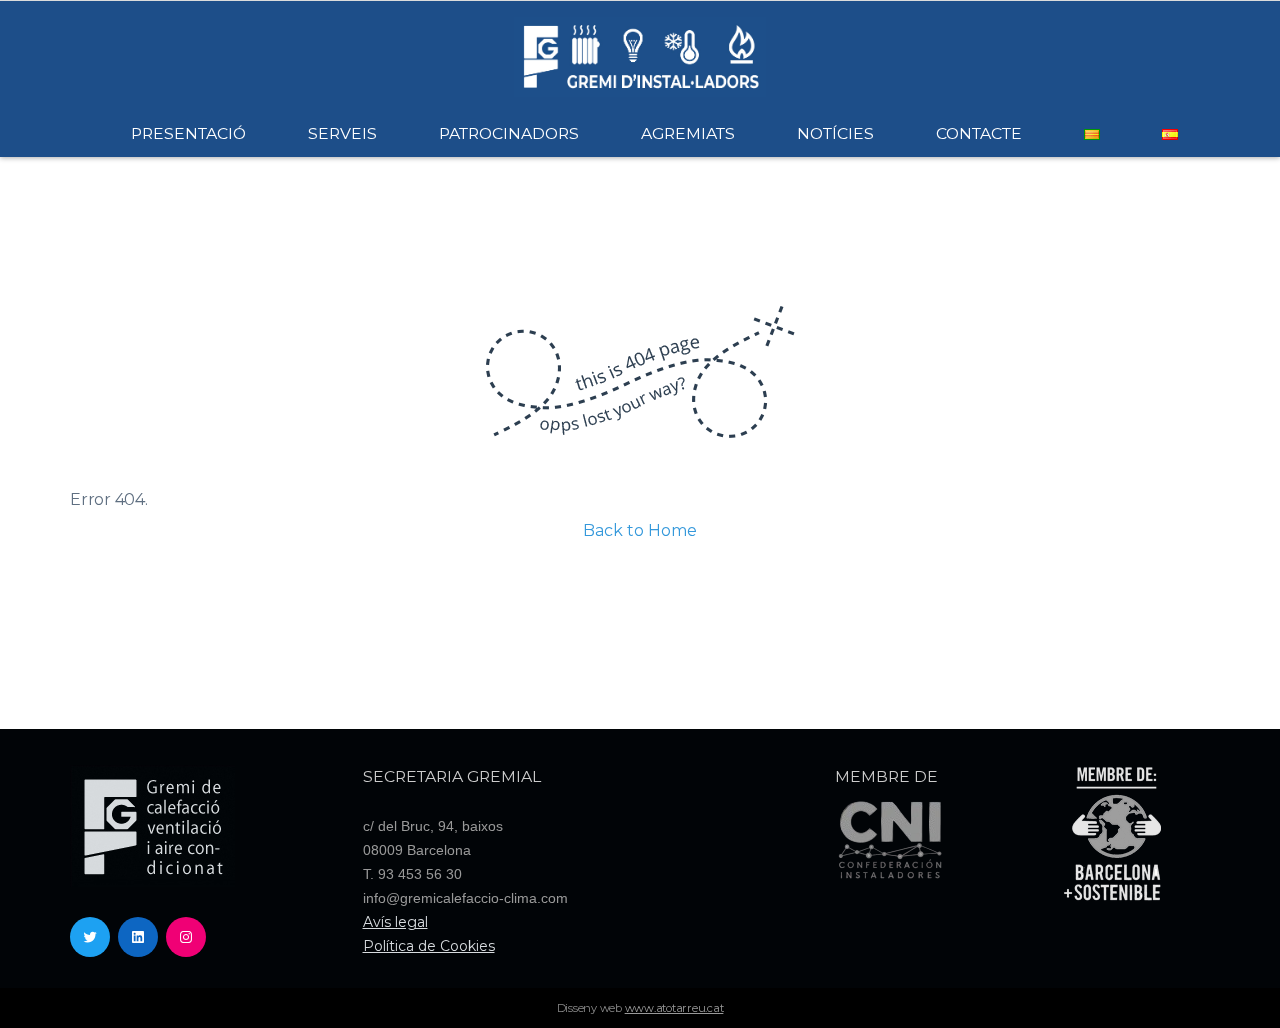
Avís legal (395, 922)
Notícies (835, 133)
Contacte (979, 133)
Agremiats (688, 133)
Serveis (342, 133)
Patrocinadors (509, 133)
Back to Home (640, 530)
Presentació (188, 133)
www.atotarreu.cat (674, 1008)
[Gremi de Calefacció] (640, 55)
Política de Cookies (429, 946)
